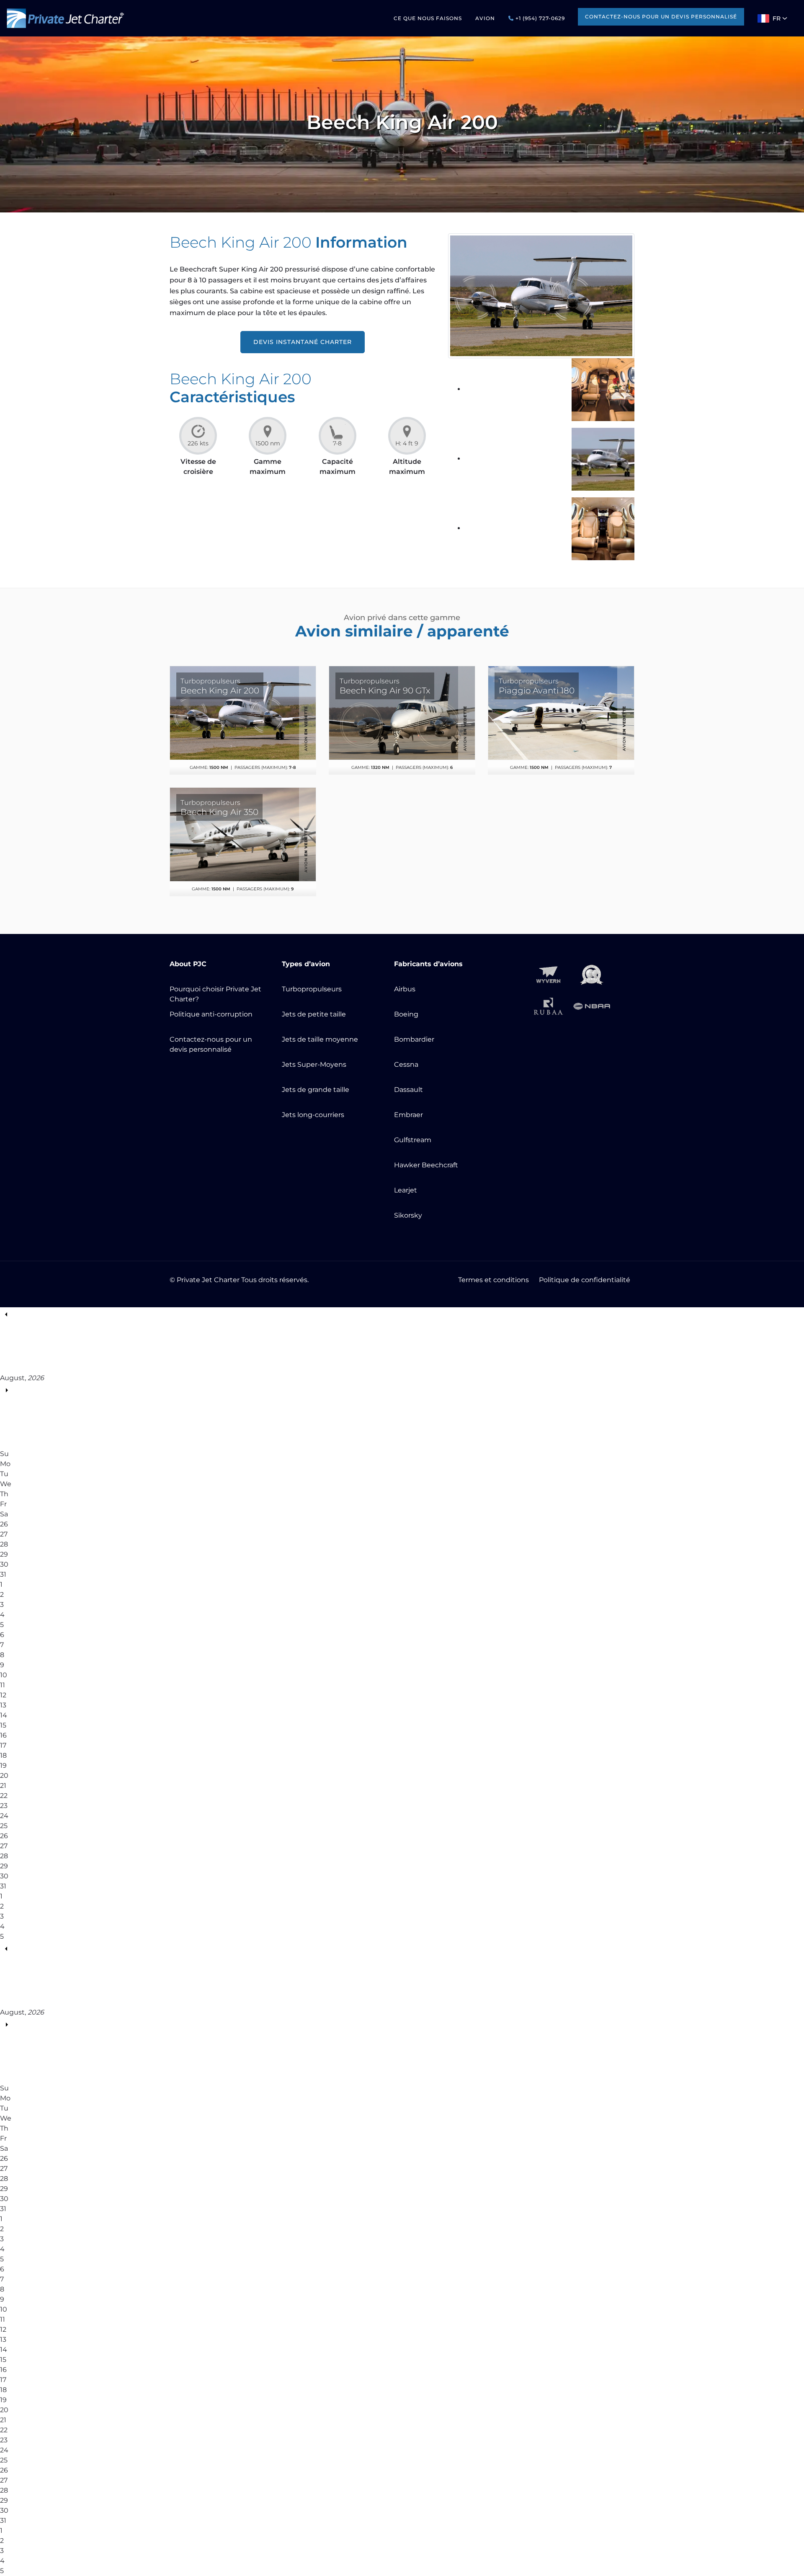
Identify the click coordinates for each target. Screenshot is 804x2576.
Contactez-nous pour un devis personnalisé (661, 17)
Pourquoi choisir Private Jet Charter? (215, 994)
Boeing (406, 1014)
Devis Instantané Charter (303, 342)
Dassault (408, 1090)
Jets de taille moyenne (320, 1039)
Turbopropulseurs (312, 989)
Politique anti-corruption (211, 1014)
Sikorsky (408, 1215)
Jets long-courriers (313, 1115)
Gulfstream (413, 1140)
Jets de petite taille (314, 1014)
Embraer (408, 1115)
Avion (485, 18)
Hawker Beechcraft (426, 1165)
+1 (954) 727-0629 (539, 18)
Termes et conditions (493, 1280)
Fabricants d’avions (428, 964)
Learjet (406, 1190)
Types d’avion (306, 964)
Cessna (406, 1064)
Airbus (405, 989)
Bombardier (414, 1039)
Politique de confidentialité (585, 1280)
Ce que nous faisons (428, 18)
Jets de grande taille (316, 1090)
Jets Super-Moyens (314, 1064)
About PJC (188, 964)
